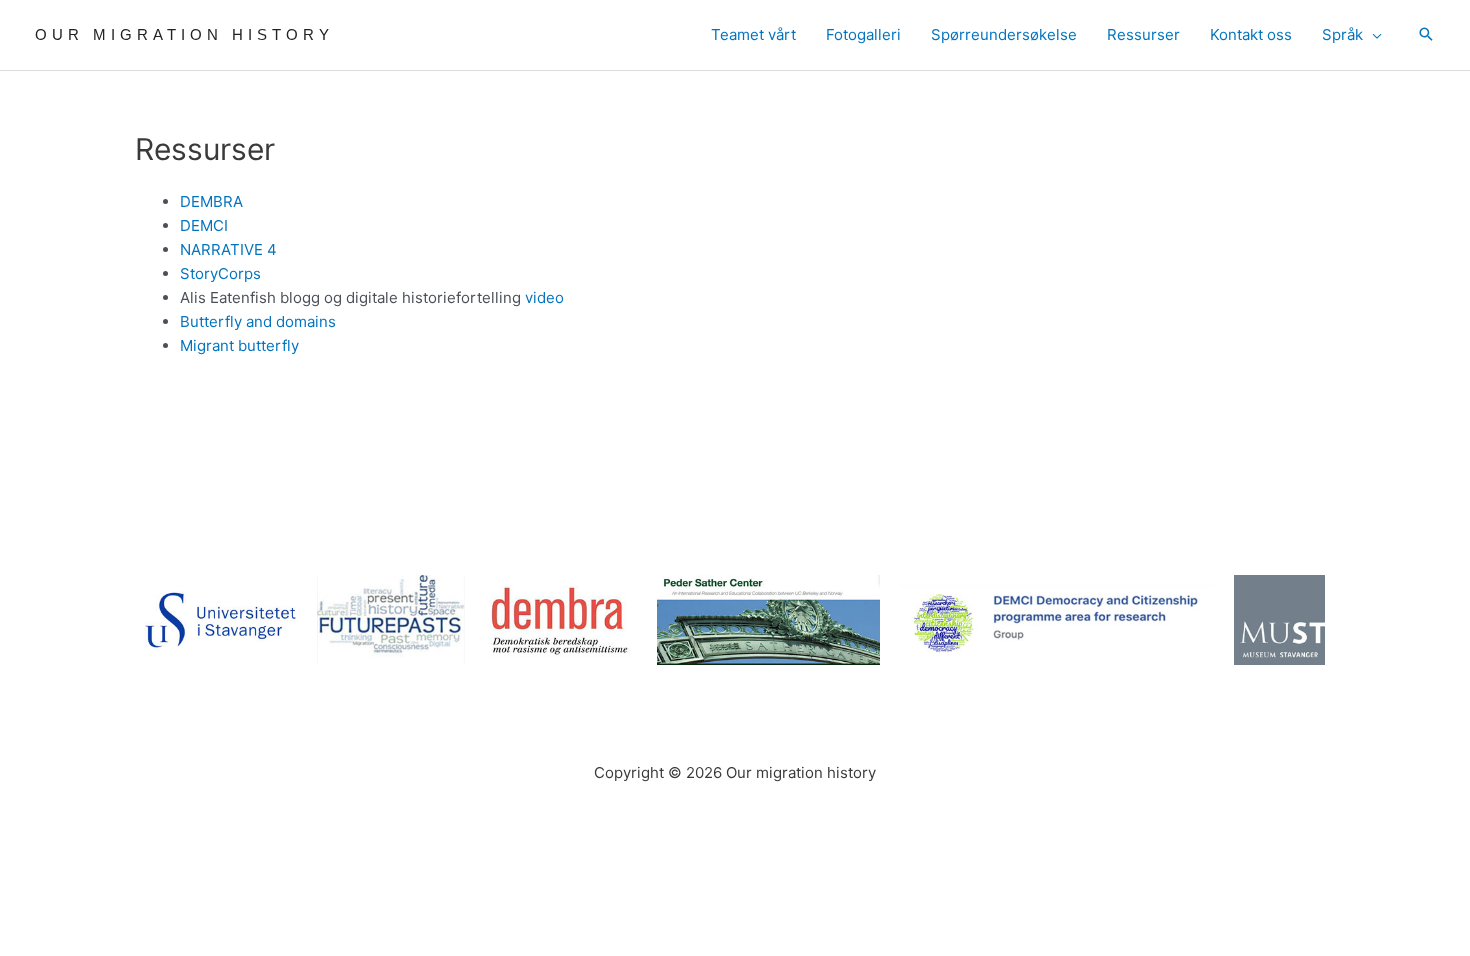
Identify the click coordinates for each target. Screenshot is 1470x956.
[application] (1372, 35)
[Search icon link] (1426, 35)
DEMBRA (211, 201)
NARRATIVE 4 (228, 249)
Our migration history (184, 34)
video (544, 297)
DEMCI (204, 225)
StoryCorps (220, 273)
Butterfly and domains (258, 321)
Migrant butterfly (239, 345)
